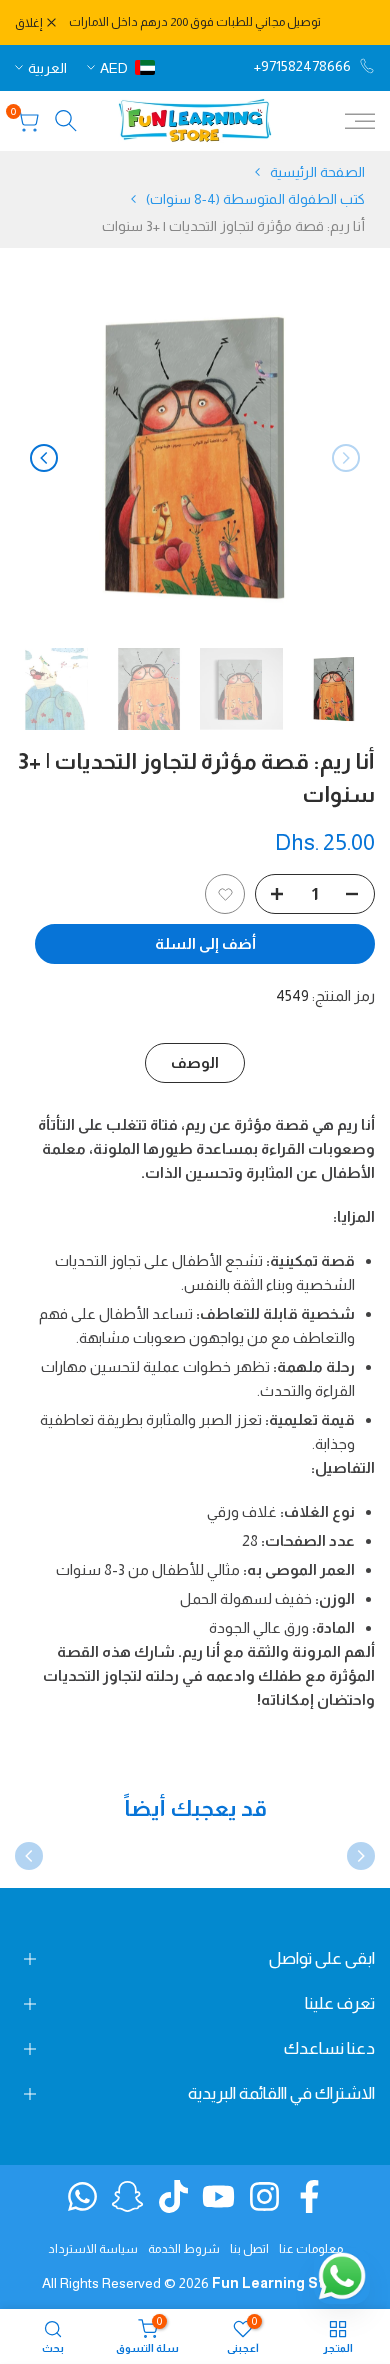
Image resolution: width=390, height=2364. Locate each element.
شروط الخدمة (184, 2249)
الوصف (195, 1062)
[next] (44, 458)
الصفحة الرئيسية (317, 172)
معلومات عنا (311, 2249)
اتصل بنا (249, 2249)
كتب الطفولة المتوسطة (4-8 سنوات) (255, 199)
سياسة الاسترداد (93, 2249)
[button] (225, 894)
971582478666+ (302, 66)
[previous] (346, 458)
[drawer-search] (66, 120)
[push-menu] (360, 121)
